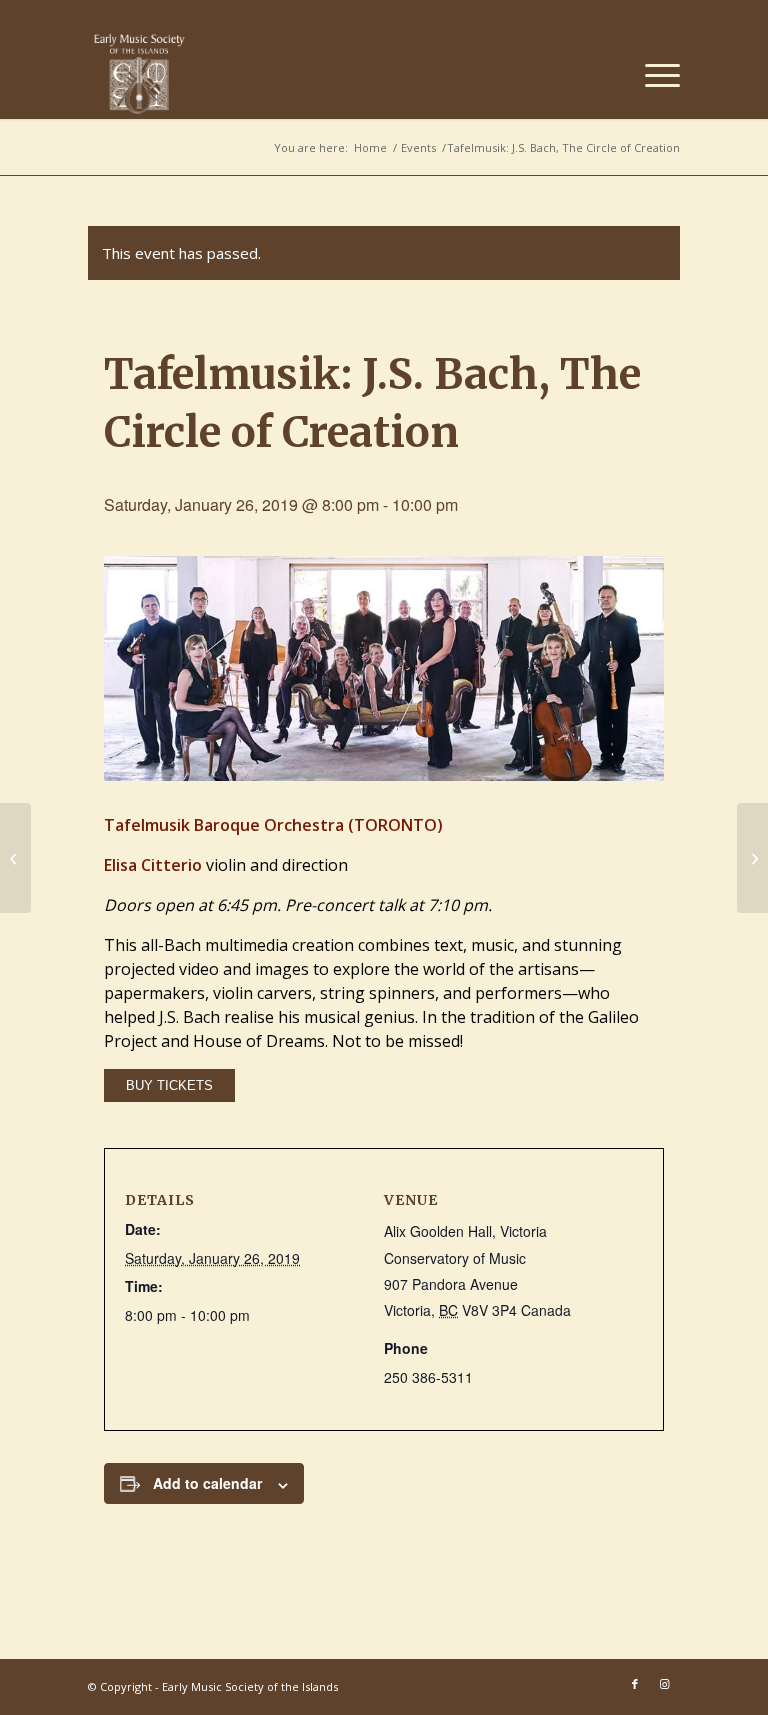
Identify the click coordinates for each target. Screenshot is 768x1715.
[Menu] (652, 74)
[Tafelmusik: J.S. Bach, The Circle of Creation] (15, 858)
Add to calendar (207, 1483)
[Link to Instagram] (665, 1684)
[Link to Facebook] (635, 1684)
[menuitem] (652, 74)
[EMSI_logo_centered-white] (139, 74)
